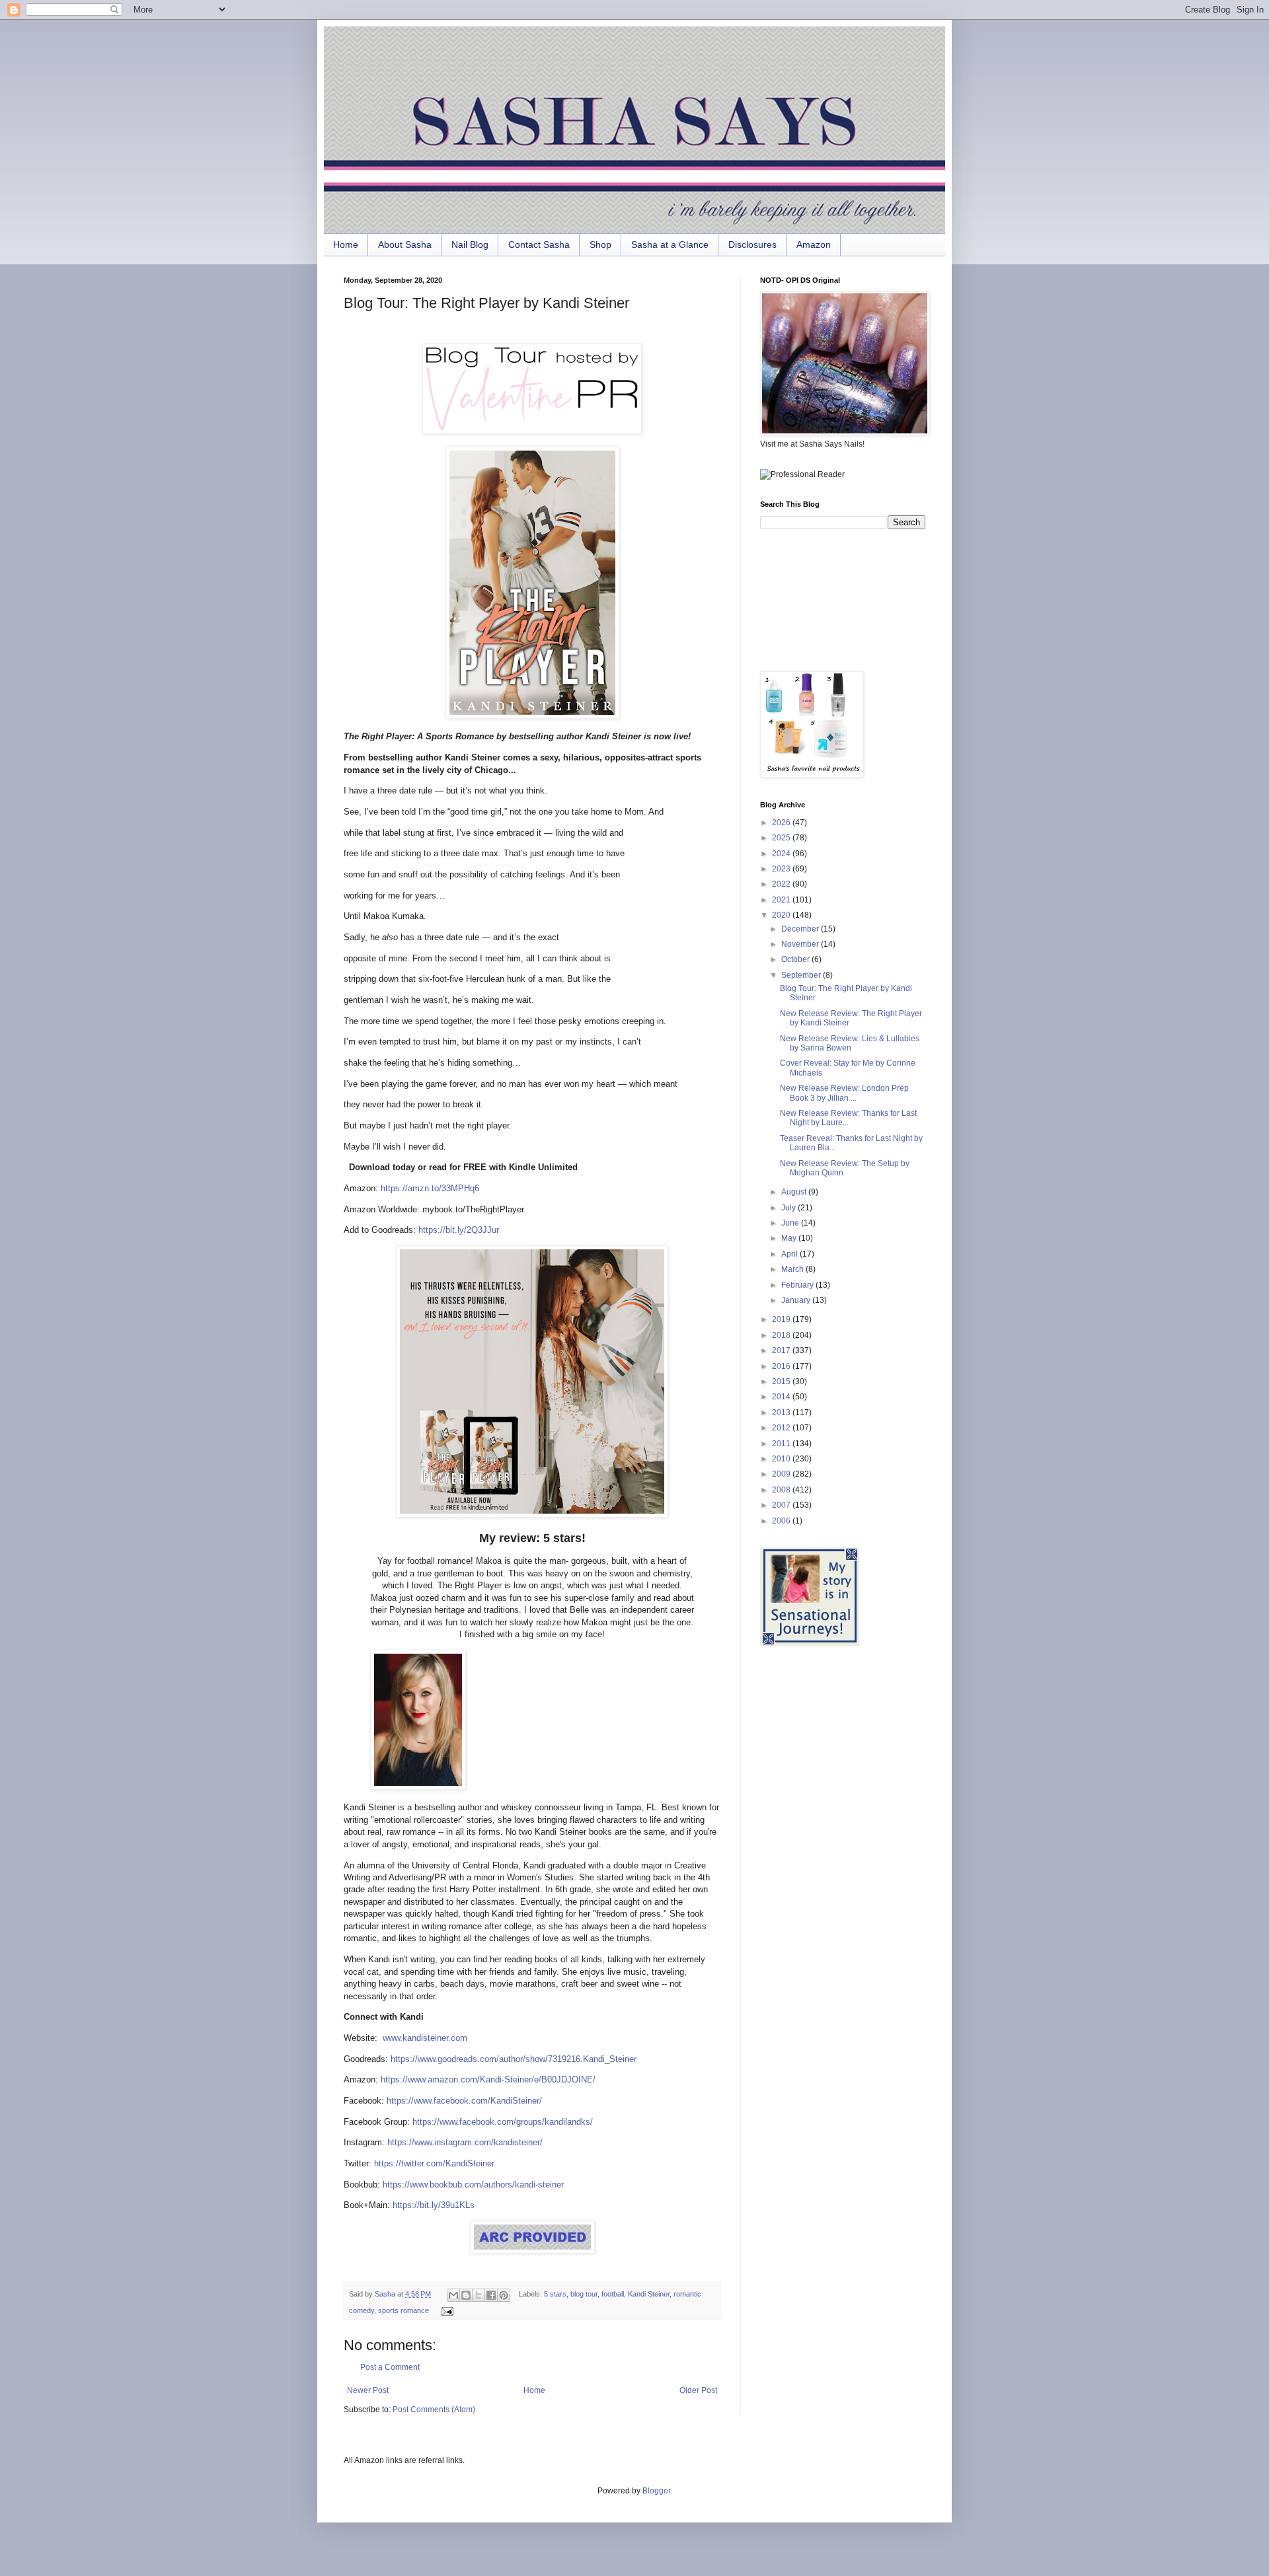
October (796, 959)
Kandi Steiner (649, 2294)
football (613, 2294)
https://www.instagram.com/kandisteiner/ (465, 2142)
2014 (782, 1397)
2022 (782, 884)
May (790, 1238)
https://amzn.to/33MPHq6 (429, 1188)
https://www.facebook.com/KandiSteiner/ (464, 2101)
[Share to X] (479, 2295)
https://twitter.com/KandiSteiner (434, 2163)
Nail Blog (470, 244)
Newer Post (368, 2390)
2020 (782, 915)
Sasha (386, 2294)
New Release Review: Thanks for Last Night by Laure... (848, 1118)
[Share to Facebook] (491, 2295)
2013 (782, 1413)
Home (346, 244)
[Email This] (453, 2295)
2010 (782, 1459)
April (790, 1254)
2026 (782, 823)
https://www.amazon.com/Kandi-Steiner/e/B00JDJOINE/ (488, 2079)
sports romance (404, 2310)
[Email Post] (446, 2310)
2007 (782, 1505)
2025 (782, 838)
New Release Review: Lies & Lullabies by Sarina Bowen (850, 1043)
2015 (782, 1381)
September (802, 975)
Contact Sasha (539, 244)
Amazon (814, 244)
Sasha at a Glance (670, 244)
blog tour (584, 2294)
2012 (782, 1428)
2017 (782, 1350)
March (793, 1269)
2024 (782, 854)
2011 (782, 1444)
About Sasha (405, 244)
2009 (782, 1474)
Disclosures (752, 244)
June (791, 1223)
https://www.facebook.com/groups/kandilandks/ (503, 2122)
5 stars (555, 2294)
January (797, 1300)
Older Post (698, 2390)
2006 (782, 1521)
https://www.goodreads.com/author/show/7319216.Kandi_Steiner (514, 2059)
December (801, 929)
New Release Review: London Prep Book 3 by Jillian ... (844, 1093)
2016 (782, 1366)
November (801, 944)
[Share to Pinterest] (504, 2295)
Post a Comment (390, 2367)
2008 (782, 1490)
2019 (782, 1319)
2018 (782, 1335)
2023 (782, 869)
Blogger (656, 2491)
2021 (782, 900)
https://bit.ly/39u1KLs (434, 2205)
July (789, 1208)
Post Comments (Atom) (434, 2410)
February (798, 1285)
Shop (600, 244)
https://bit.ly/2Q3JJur (457, 1230)
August (795, 1192)
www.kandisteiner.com (425, 2038)
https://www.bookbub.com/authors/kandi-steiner (473, 2185)
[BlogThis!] (466, 2295)
